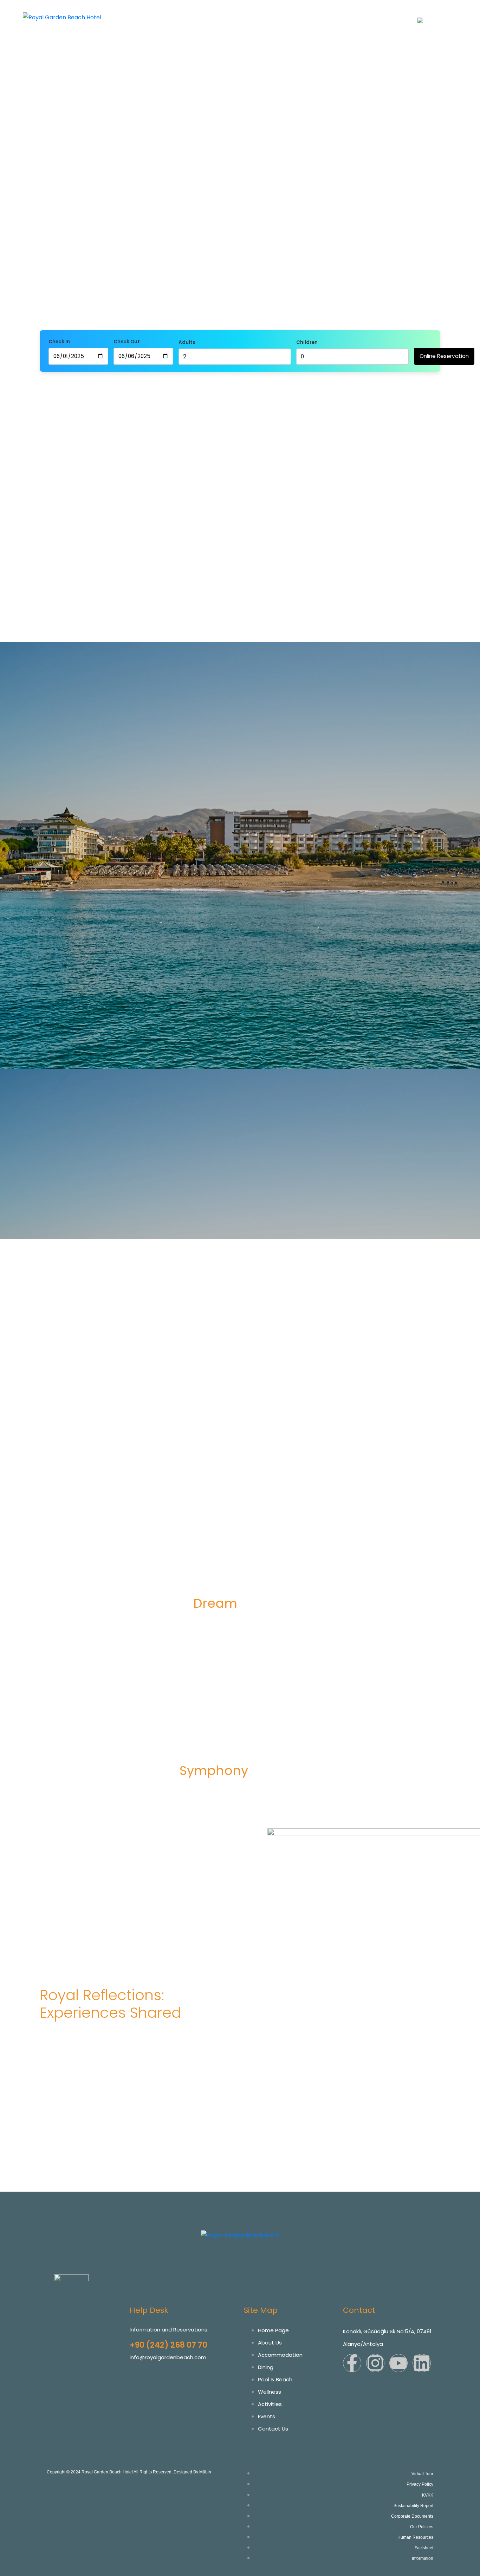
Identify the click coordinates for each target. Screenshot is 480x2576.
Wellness (357, 13)
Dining (289, 13)
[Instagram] (375, 2363)
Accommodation (251, 13)
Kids (381, 13)
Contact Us (395, 22)
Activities (404, 13)
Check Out (127, 342)
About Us (209, 13)
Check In (59, 342)
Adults (187, 342)
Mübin (205, 2472)
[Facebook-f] (352, 2363)
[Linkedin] (422, 2363)
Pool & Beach (321, 13)
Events (431, 13)
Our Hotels (177, 13)
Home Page (141, 13)
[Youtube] (398, 2363)
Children (307, 342)
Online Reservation (444, 356)
